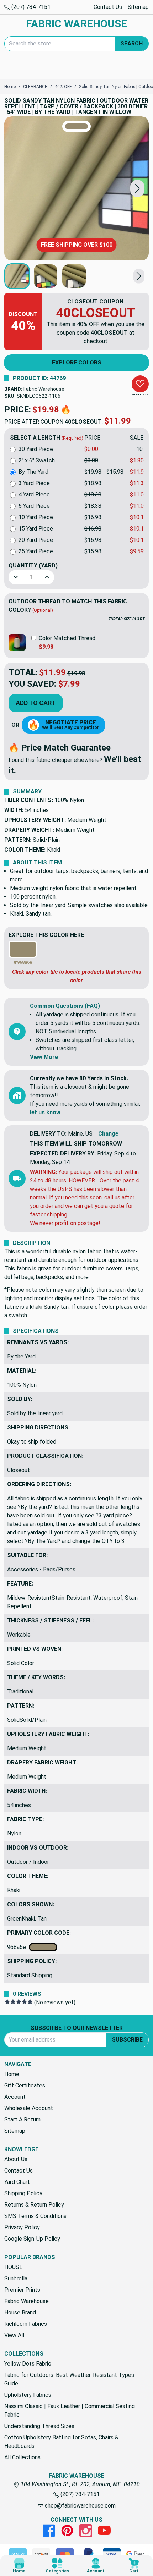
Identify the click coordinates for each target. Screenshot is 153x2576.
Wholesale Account (29, 2108)
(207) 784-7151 (30, 7)
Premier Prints (22, 2290)
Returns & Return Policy (34, 2205)
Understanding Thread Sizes (39, 2426)
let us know (45, 1112)
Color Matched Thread (67, 638)
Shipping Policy (23, 2193)
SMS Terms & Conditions (35, 2216)
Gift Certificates (25, 2085)
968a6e (18, 1947)
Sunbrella (16, 2278)
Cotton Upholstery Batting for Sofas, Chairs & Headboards (61, 2442)
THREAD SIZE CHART (126, 619)
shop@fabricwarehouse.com (80, 2506)
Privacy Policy (22, 2227)
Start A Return (22, 2119)
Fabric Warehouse (44, 389)
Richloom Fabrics (26, 2324)
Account (15, 2097)
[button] (137, 189)
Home (12, 2074)
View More (44, 1057)
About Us (16, 2159)
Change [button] (108, 1134)
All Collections (22, 2457)
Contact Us (108, 7)
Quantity (33, 565)
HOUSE (13, 2267)
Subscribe (127, 2040)
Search (131, 43)
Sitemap (138, 7)
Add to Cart (36, 703)
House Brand (20, 2313)
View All (14, 2335)
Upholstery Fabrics (28, 2395)
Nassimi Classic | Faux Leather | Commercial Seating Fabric (70, 2410)
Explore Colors (77, 362)
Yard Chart (17, 2182)
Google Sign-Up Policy (32, 2239)
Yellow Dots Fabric (28, 2364)
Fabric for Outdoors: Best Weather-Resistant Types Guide (69, 2379)
